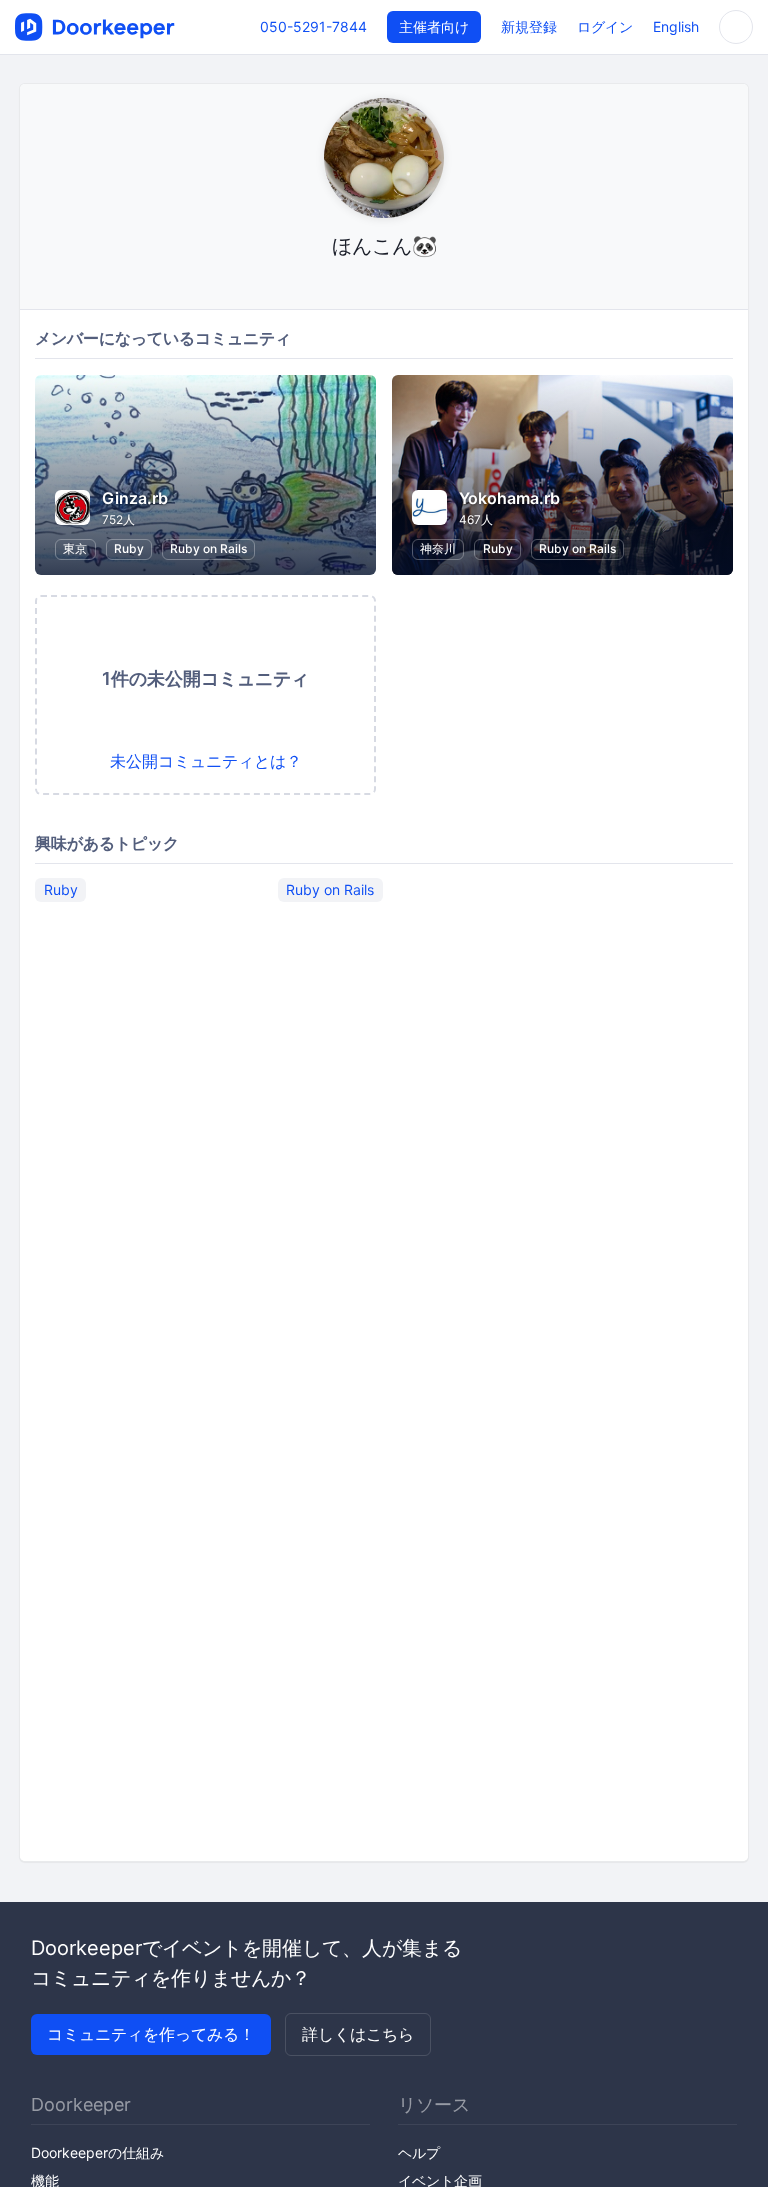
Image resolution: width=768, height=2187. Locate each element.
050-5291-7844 (313, 26)
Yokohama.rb (509, 498)
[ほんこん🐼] (384, 284)
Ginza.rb (135, 498)
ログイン (605, 26)
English (676, 26)
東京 (75, 548)
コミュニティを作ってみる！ (151, 2034)
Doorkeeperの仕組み (97, 2152)
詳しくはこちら (358, 2034)
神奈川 (438, 548)
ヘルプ (419, 2152)
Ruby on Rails (208, 548)
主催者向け (434, 26)
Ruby (129, 548)
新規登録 (529, 26)
